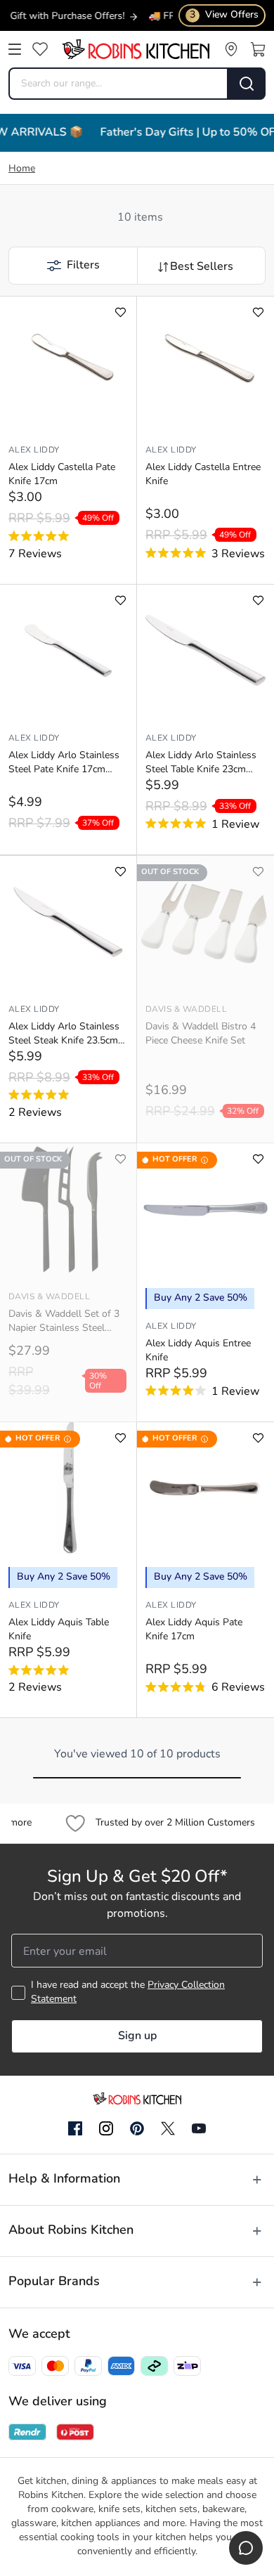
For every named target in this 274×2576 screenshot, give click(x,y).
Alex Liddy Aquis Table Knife (59, 1630)
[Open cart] (258, 49)
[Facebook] (75, 2129)
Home (22, 169)
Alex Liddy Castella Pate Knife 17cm (62, 475)
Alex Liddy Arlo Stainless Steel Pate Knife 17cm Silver (64, 764)
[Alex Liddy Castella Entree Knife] (205, 363)
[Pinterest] (137, 2128)
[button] (73, 266)
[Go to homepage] (136, 49)
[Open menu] (15, 49)
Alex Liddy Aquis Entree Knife (198, 1351)
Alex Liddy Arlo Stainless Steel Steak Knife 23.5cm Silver (64, 1035)
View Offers (224, 15)
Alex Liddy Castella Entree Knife (203, 475)
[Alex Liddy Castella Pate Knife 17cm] (68, 363)
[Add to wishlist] (120, 312)
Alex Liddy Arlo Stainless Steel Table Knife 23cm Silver (201, 764)
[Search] (247, 84)
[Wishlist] (40, 49)
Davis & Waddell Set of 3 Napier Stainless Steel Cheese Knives (64, 1322)
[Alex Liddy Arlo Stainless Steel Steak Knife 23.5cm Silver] (68, 922)
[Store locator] (231, 49)
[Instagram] (106, 2129)
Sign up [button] (137, 2036)
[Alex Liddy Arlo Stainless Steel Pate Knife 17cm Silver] (68, 651)
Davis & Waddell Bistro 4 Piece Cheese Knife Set (201, 1034)
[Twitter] (168, 2128)
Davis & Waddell (186, 1010)
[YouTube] (199, 2128)
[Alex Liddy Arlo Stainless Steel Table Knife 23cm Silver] (205, 651)
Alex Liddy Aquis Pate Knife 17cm (194, 1630)
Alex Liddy (34, 450)
